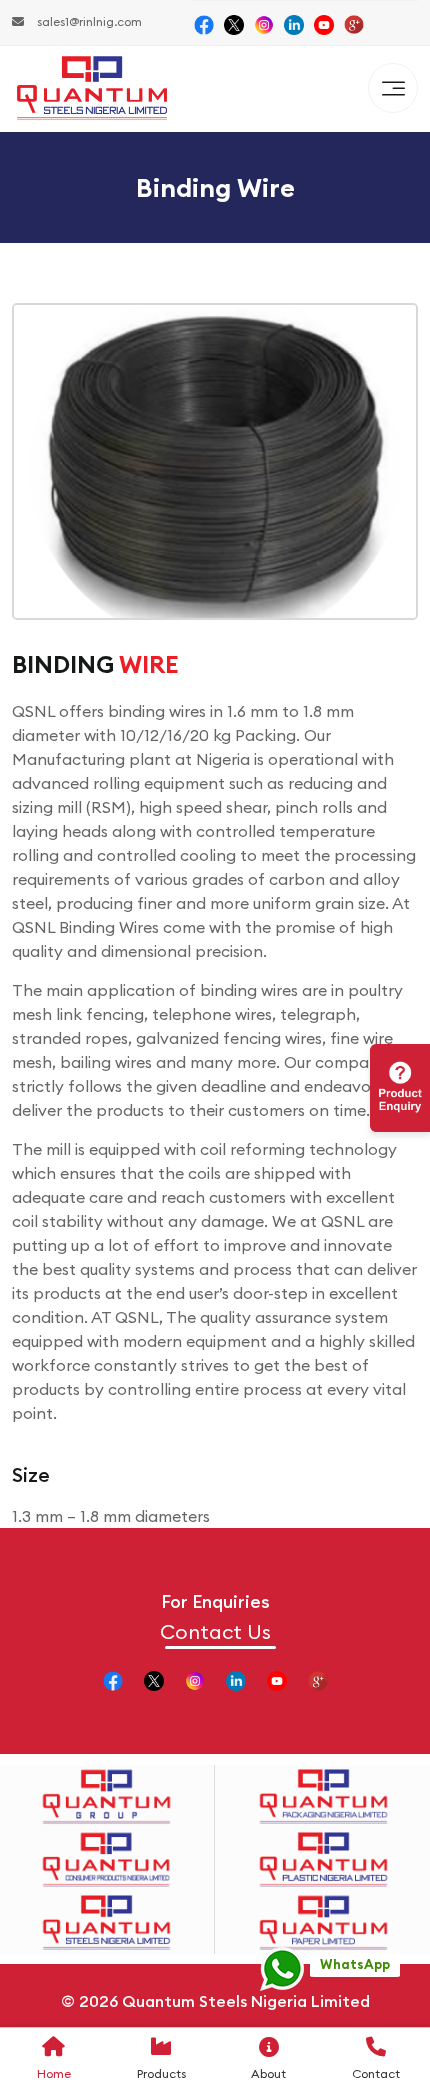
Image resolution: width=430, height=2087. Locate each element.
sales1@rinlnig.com (88, 21)
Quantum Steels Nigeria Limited (246, 2001)
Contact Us (215, 1632)
